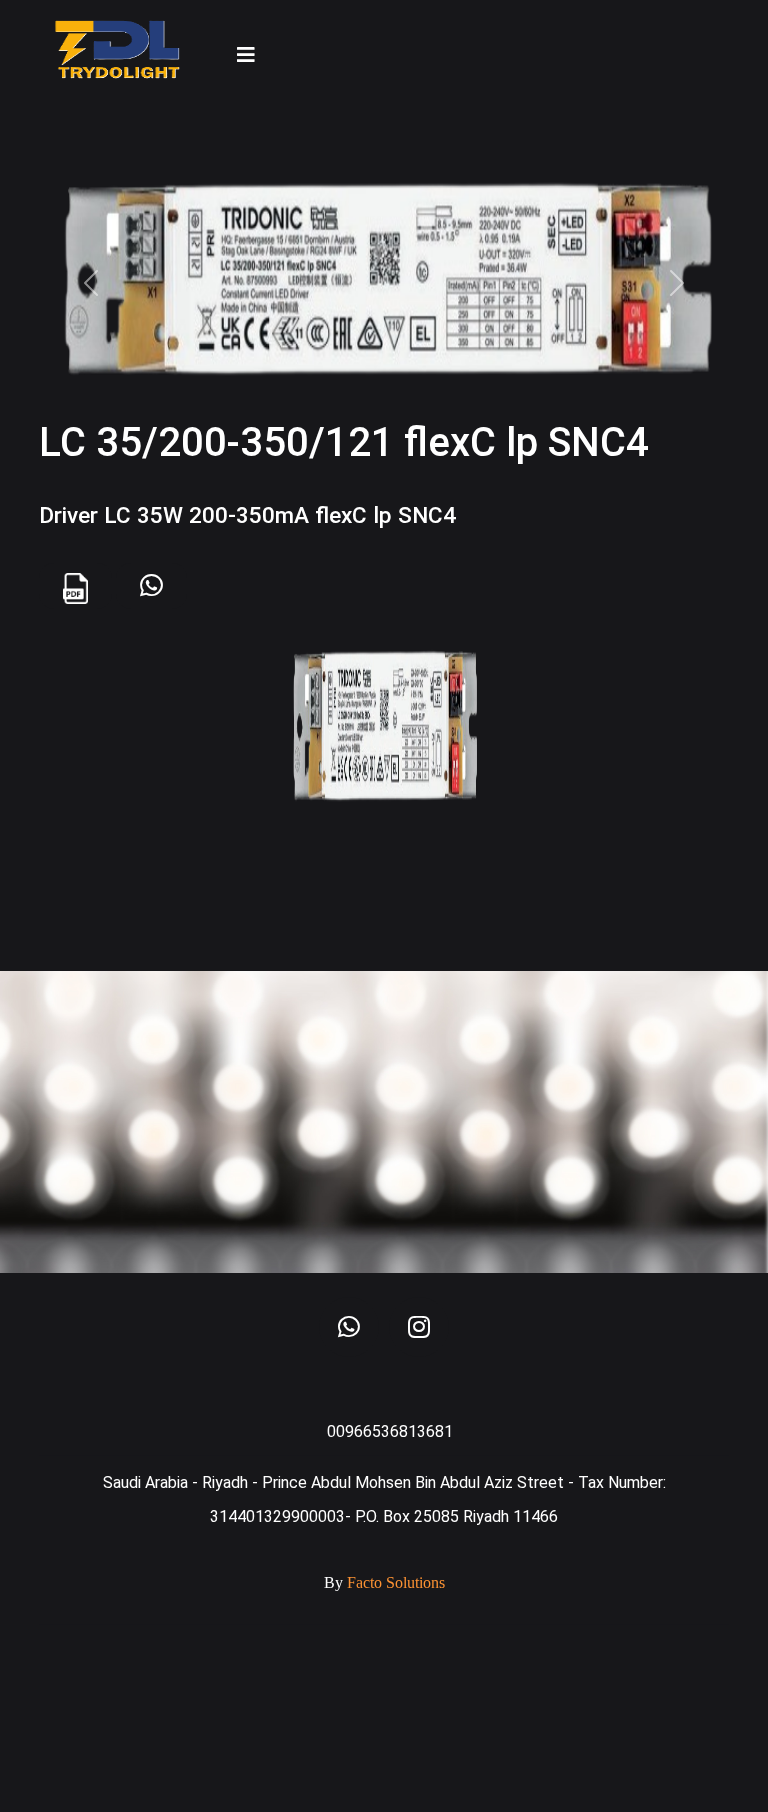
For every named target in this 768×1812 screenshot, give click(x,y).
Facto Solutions (396, 1582)
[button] (91, 283)
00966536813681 (390, 1431)
